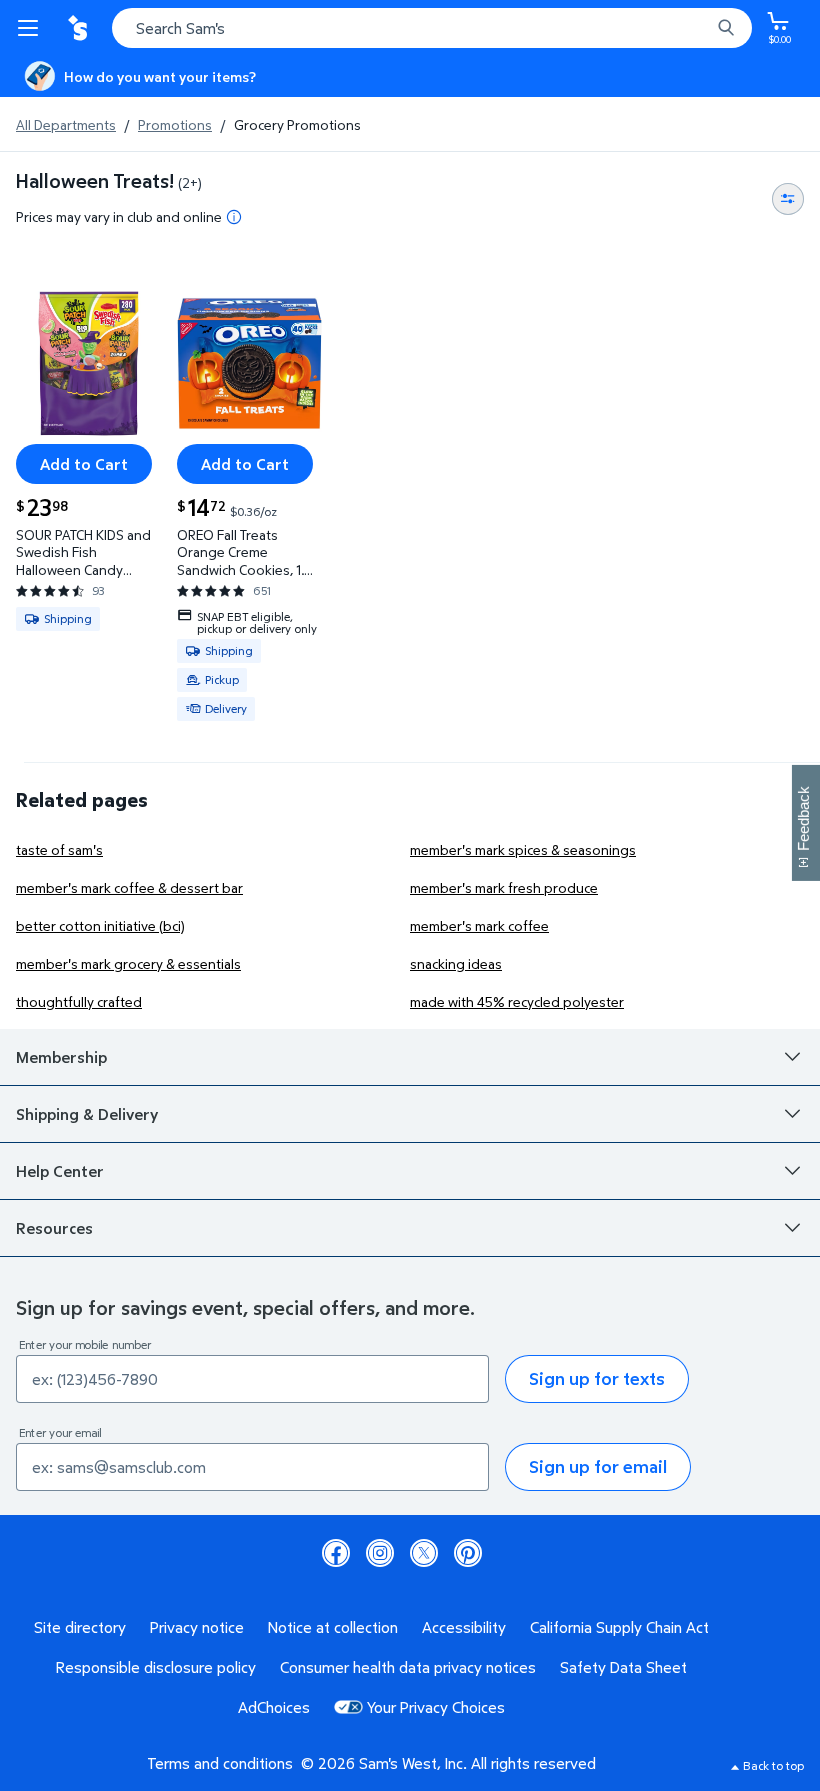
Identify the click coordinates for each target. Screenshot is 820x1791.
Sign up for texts (597, 1378)
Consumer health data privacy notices (408, 1667)
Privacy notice (197, 1627)
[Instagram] (380, 1553)
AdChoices (274, 1707)
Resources (54, 1228)
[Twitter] (424, 1553)
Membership (61, 1057)
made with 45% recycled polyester (517, 1001)
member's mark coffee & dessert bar (129, 887)
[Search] (726, 28)
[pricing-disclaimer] (234, 217)
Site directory (80, 1627)
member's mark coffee (479, 925)
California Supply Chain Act (619, 1627)
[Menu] (32, 28)
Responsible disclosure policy (156, 1667)
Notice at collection (333, 1627)
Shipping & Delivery (87, 1114)
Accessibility (464, 1627)
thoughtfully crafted (79, 1001)
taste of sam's (59, 849)
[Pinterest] (468, 1553)
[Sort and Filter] (788, 199)
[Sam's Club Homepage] (80, 28)
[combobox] (432, 28)
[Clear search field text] (700, 28)
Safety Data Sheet (623, 1667)
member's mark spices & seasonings (523, 849)
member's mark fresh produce (504, 887)
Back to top (773, 1765)
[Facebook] (336, 1553)
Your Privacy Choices (436, 1707)
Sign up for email (598, 1466)
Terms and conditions (220, 1763)
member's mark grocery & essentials (128, 963)
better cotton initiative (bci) (100, 925)
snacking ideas (456, 963)
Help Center (60, 1171)
